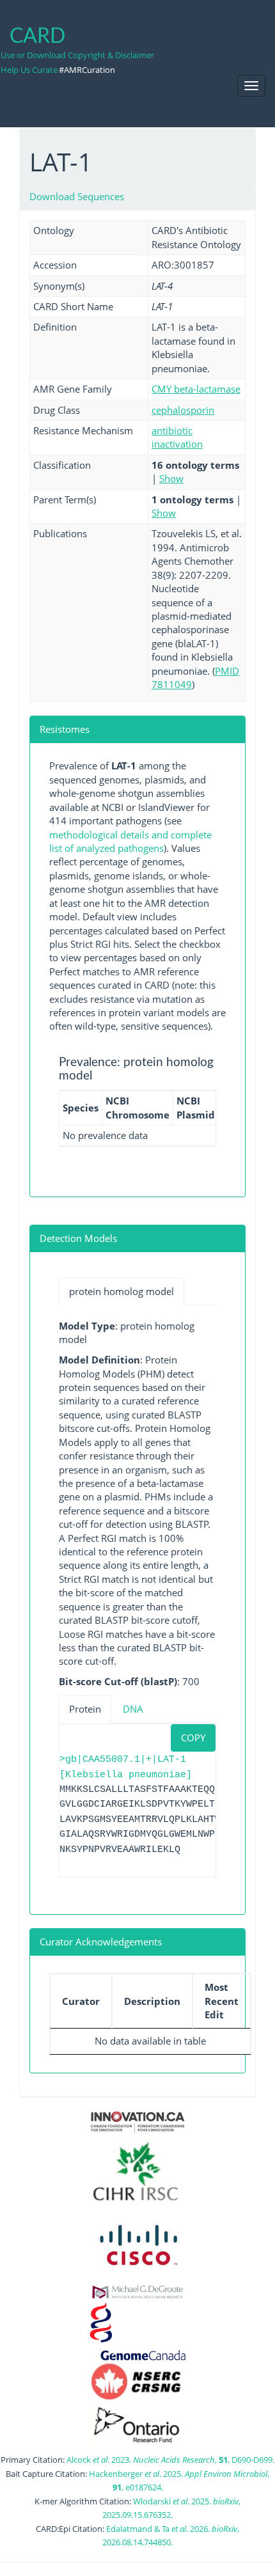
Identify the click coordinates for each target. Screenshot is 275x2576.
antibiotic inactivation (177, 437)
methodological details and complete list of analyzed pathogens (130, 841)
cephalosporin (183, 410)
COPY (193, 1738)
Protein (85, 1709)
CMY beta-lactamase (196, 389)
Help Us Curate (29, 70)
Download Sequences (77, 196)
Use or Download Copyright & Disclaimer (77, 55)
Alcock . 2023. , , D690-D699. (170, 2460)
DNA (133, 1709)
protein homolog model (122, 1291)
